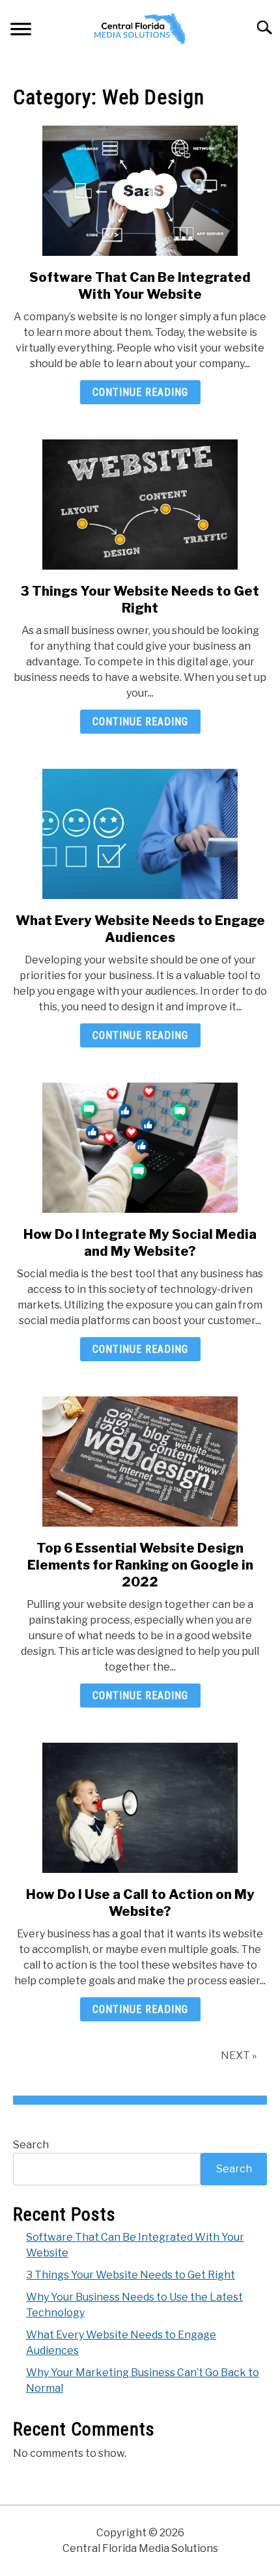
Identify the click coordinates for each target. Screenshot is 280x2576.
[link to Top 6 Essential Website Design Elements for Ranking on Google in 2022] (140, 1461)
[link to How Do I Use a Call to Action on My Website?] (140, 1808)
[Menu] (21, 32)
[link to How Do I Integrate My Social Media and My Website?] (140, 1148)
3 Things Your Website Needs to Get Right (131, 2275)
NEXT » (239, 2056)
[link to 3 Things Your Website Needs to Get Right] (140, 505)
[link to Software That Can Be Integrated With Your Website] (140, 191)
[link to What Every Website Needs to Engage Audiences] (140, 834)
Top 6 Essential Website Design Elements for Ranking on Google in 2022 (140, 1565)
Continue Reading (140, 392)
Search (31, 2145)
